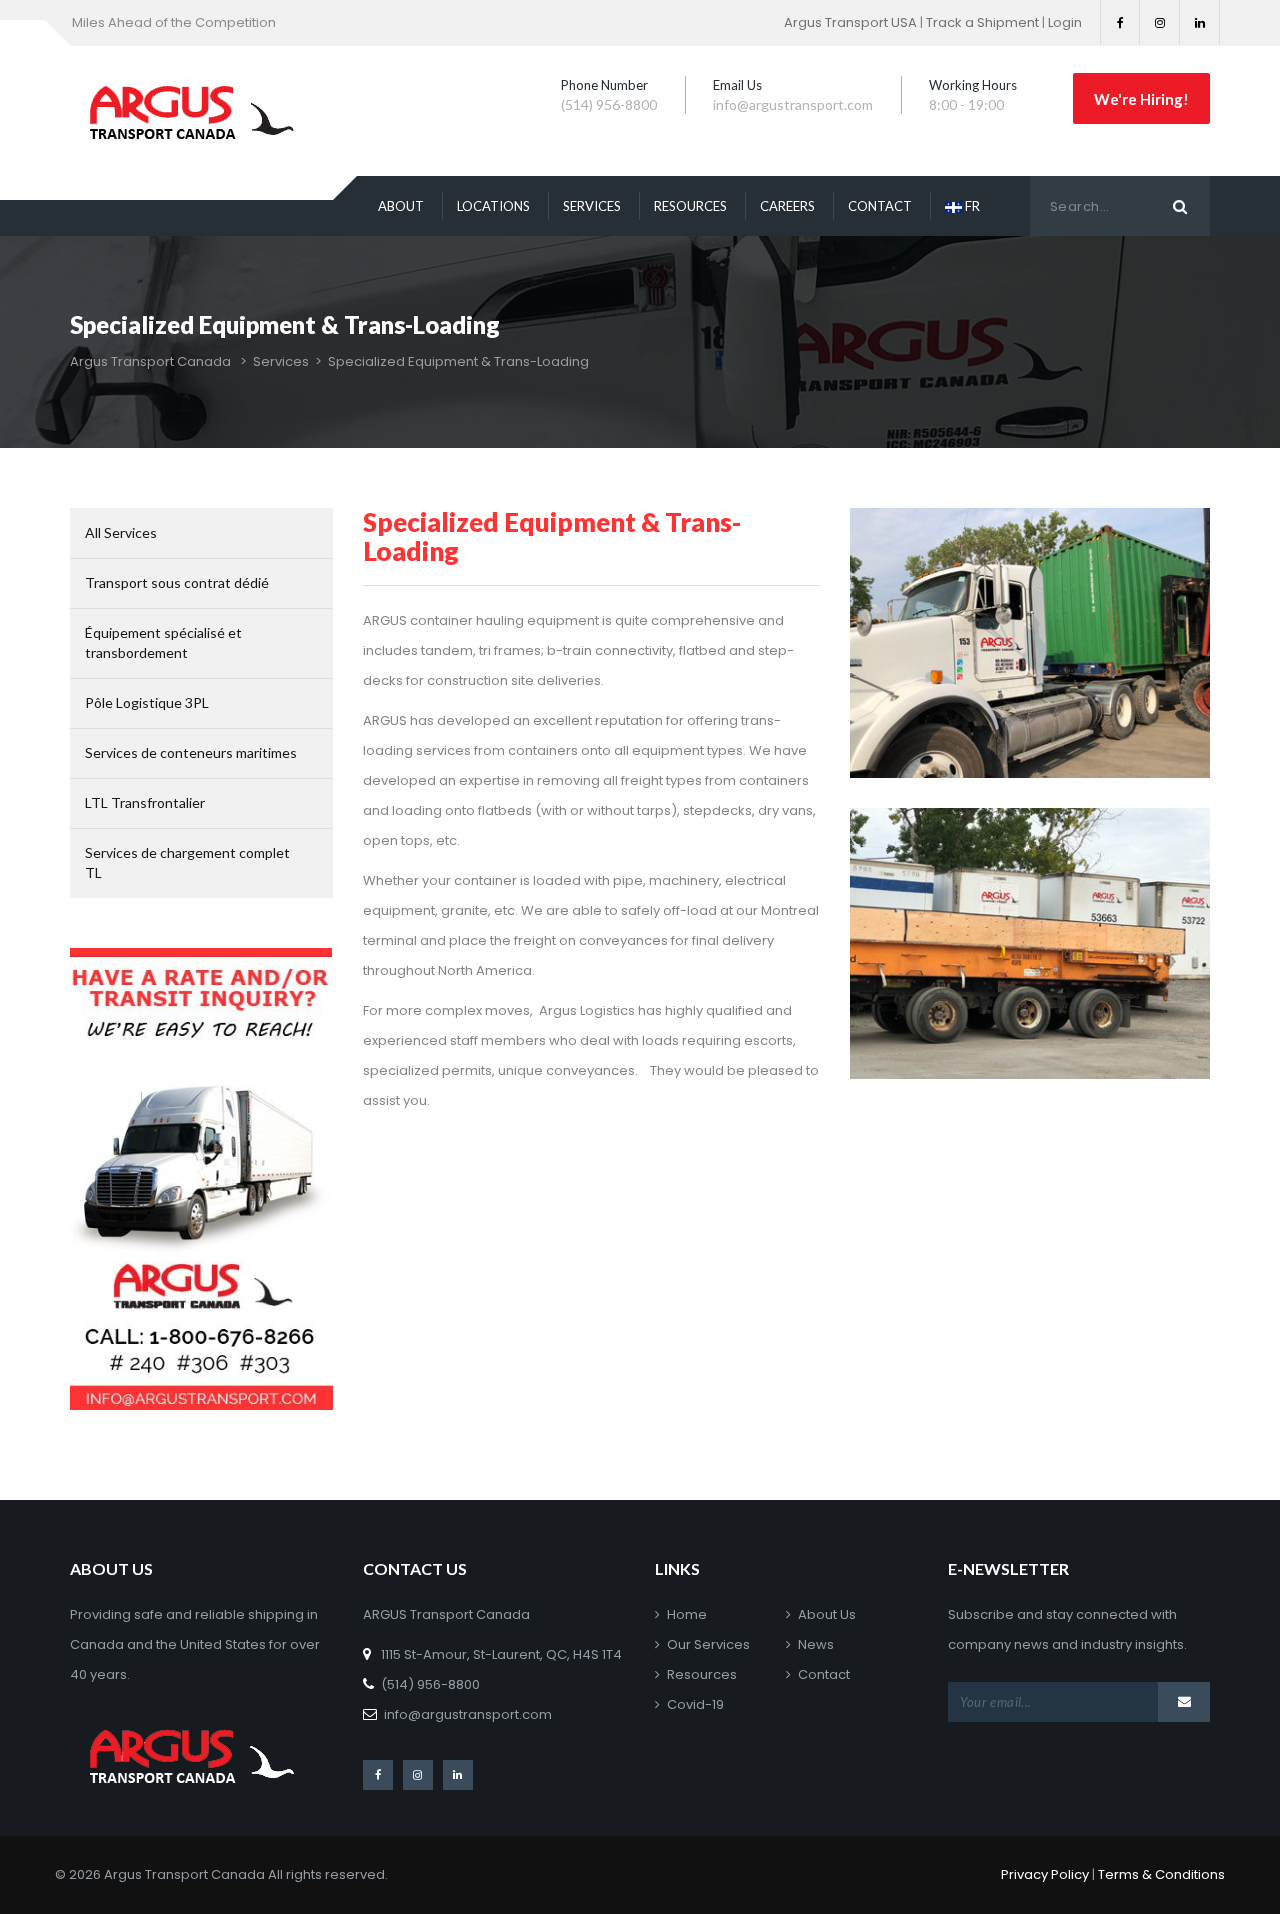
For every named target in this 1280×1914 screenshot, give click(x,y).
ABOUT (401, 206)
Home (687, 1614)
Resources (702, 1674)
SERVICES (592, 206)
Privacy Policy (1045, 1874)
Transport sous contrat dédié (177, 582)
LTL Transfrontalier (145, 802)
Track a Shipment (982, 22)
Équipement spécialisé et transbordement (163, 642)
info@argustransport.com (468, 1714)
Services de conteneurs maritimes (191, 752)
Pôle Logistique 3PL (147, 702)
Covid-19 (695, 1704)
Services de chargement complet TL (187, 862)
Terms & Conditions (1161, 1874)
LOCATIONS (493, 206)
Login (1065, 22)
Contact (824, 1674)
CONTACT (880, 206)
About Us (827, 1614)
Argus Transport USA (850, 22)
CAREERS (787, 206)
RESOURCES (690, 206)
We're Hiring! (1141, 98)
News (816, 1644)
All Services (121, 532)
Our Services (708, 1644)
